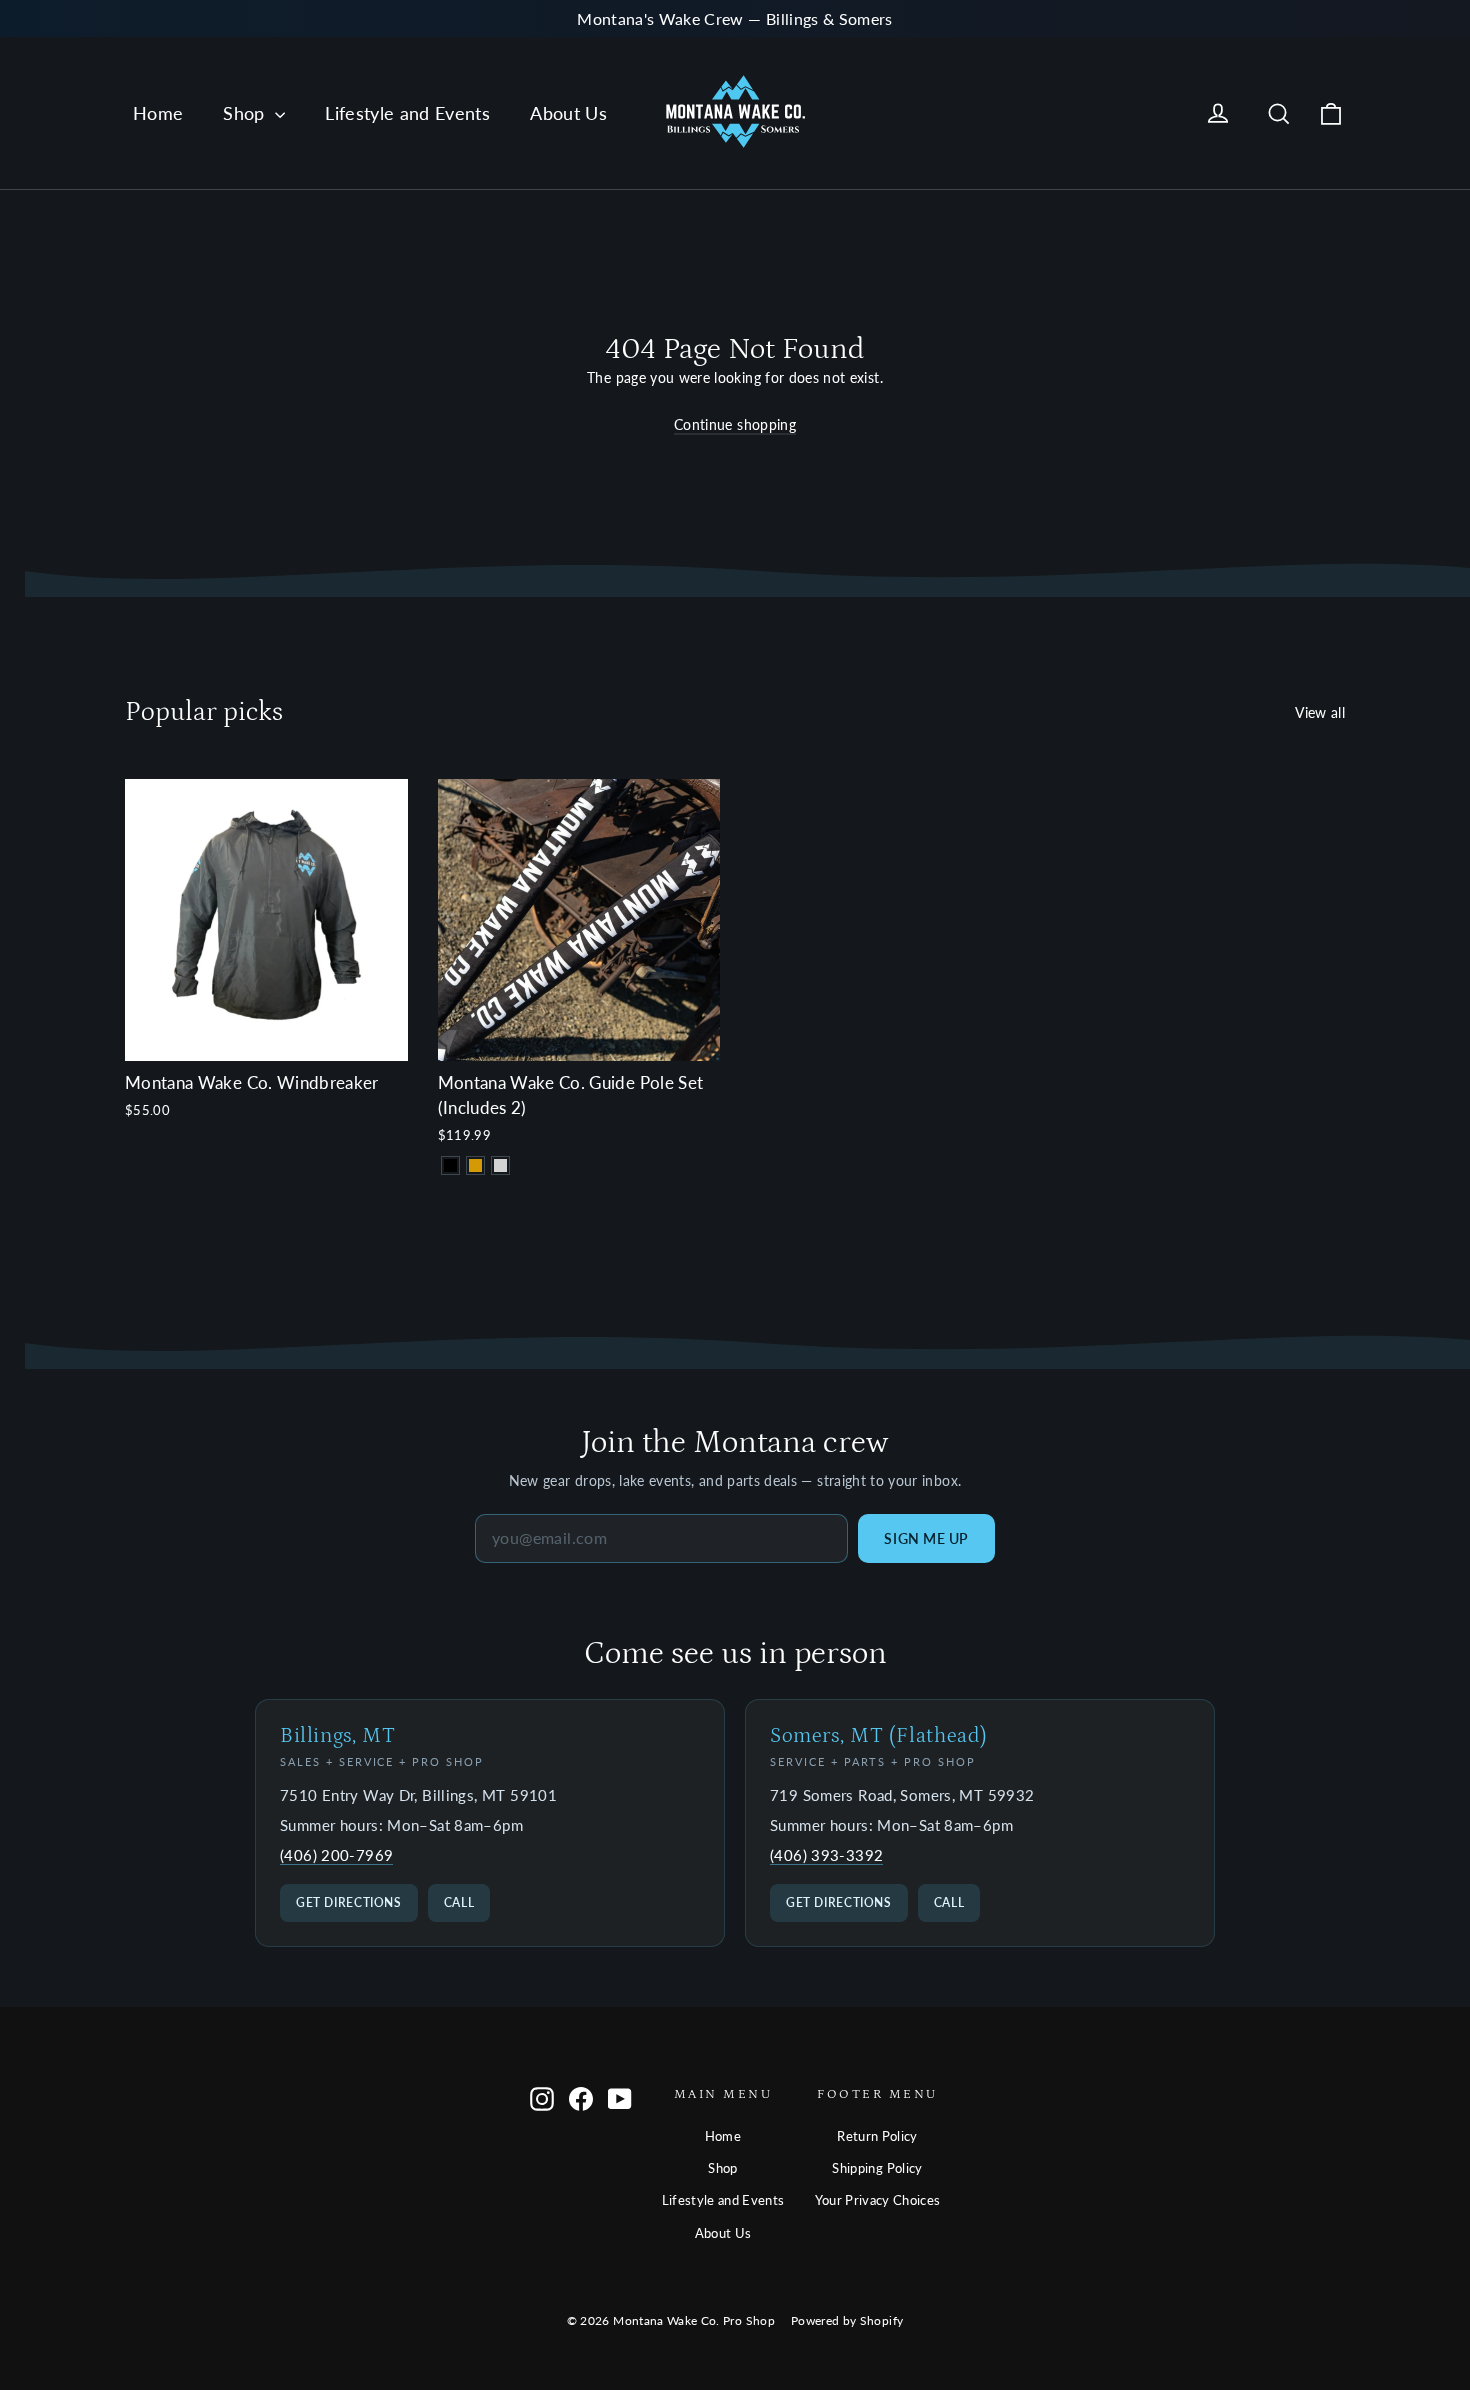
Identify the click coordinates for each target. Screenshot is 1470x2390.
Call (459, 1902)
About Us (568, 113)
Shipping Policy (877, 2168)
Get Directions (349, 1902)
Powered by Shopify (847, 2320)
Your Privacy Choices (878, 2200)
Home (158, 113)
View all (1320, 712)
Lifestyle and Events (407, 113)
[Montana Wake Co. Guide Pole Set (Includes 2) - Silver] (500, 1165)
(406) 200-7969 (336, 1855)
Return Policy (877, 2136)
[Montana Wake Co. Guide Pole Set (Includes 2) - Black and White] (450, 1165)
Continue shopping (735, 424)
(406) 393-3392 (826, 1855)
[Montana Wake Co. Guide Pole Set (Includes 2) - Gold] (475, 1165)
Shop (246, 113)
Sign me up (926, 1538)
